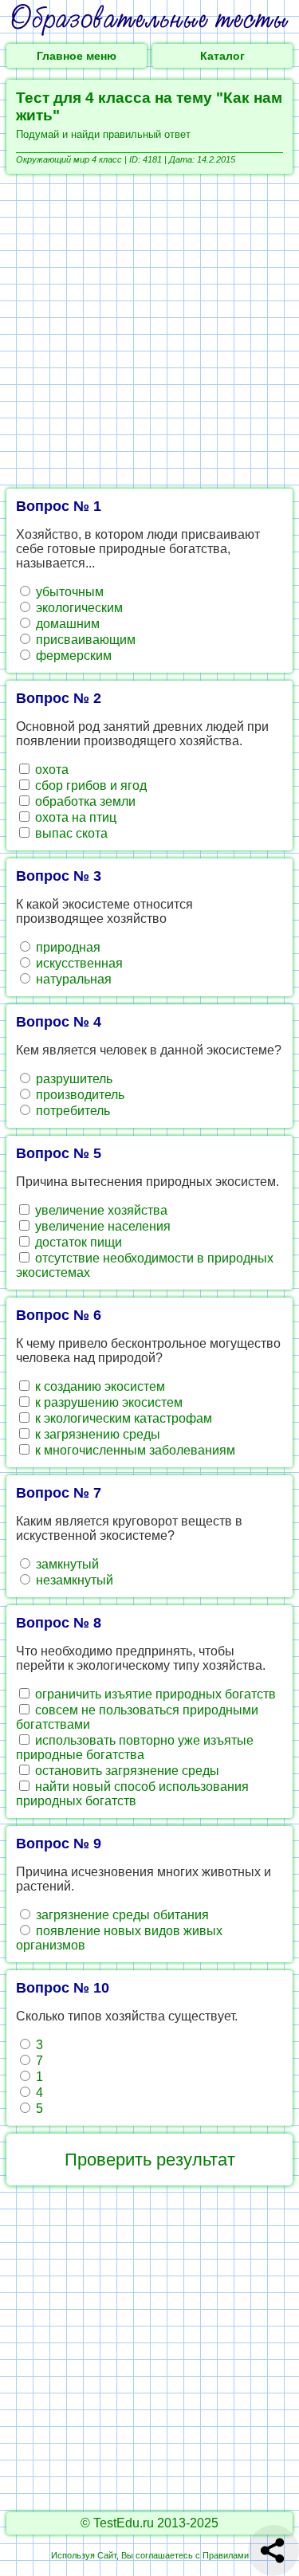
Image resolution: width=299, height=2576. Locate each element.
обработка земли (84, 801)
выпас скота (70, 833)
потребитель (71, 1111)
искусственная (78, 963)
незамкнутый (73, 1580)
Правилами (226, 2555)
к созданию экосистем (98, 1386)
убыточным (68, 592)
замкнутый (66, 1564)
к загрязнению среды (96, 1434)
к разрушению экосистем (107, 1402)
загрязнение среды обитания (121, 1915)
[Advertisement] (149, 331)
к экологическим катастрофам (122, 1418)
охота (50, 770)
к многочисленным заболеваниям (134, 1450)
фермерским (72, 656)
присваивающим (84, 640)
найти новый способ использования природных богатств (132, 1794)
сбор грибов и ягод (89, 785)
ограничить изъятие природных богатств (154, 1694)
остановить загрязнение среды (126, 1771)
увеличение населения (101, 1226)
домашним (66, 624)
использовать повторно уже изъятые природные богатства (135, 1747)
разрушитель (73, 1079)
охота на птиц (74, 817)
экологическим (78, 608)
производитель (79, 1095)
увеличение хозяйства (100, 1210)
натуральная (72, 979)
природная (67, 947)
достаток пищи (77, 1242)
